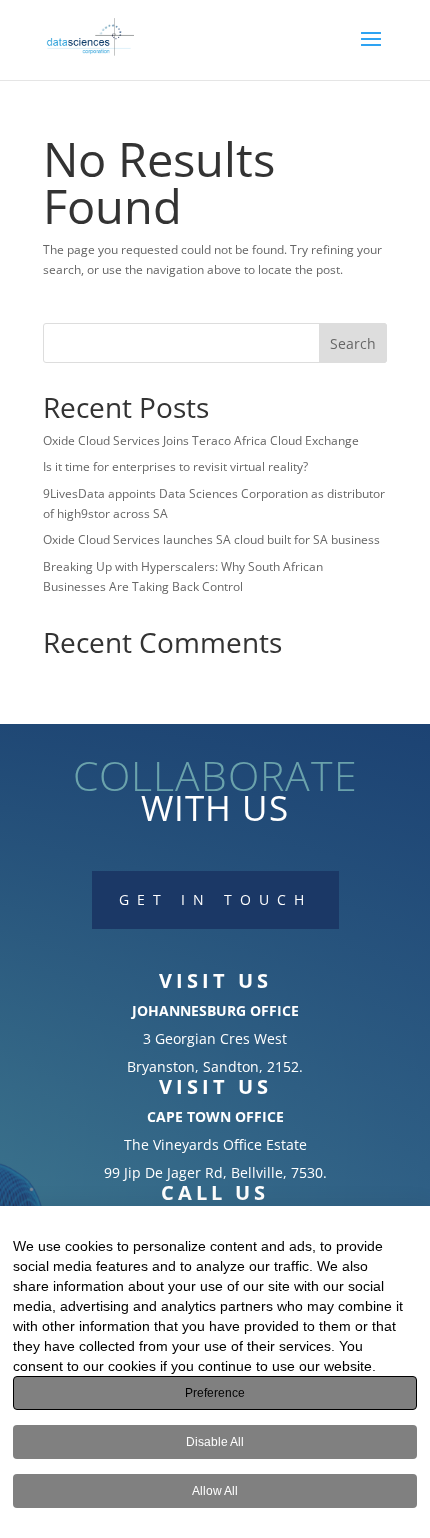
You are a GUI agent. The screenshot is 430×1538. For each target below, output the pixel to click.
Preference (215, 1393)
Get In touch (215, 899)
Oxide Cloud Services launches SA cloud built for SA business (211, 539)
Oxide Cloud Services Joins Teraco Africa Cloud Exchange (201, 440)
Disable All (215, 1442)
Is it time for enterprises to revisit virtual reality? (175, 466)
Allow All (215, 1491)
